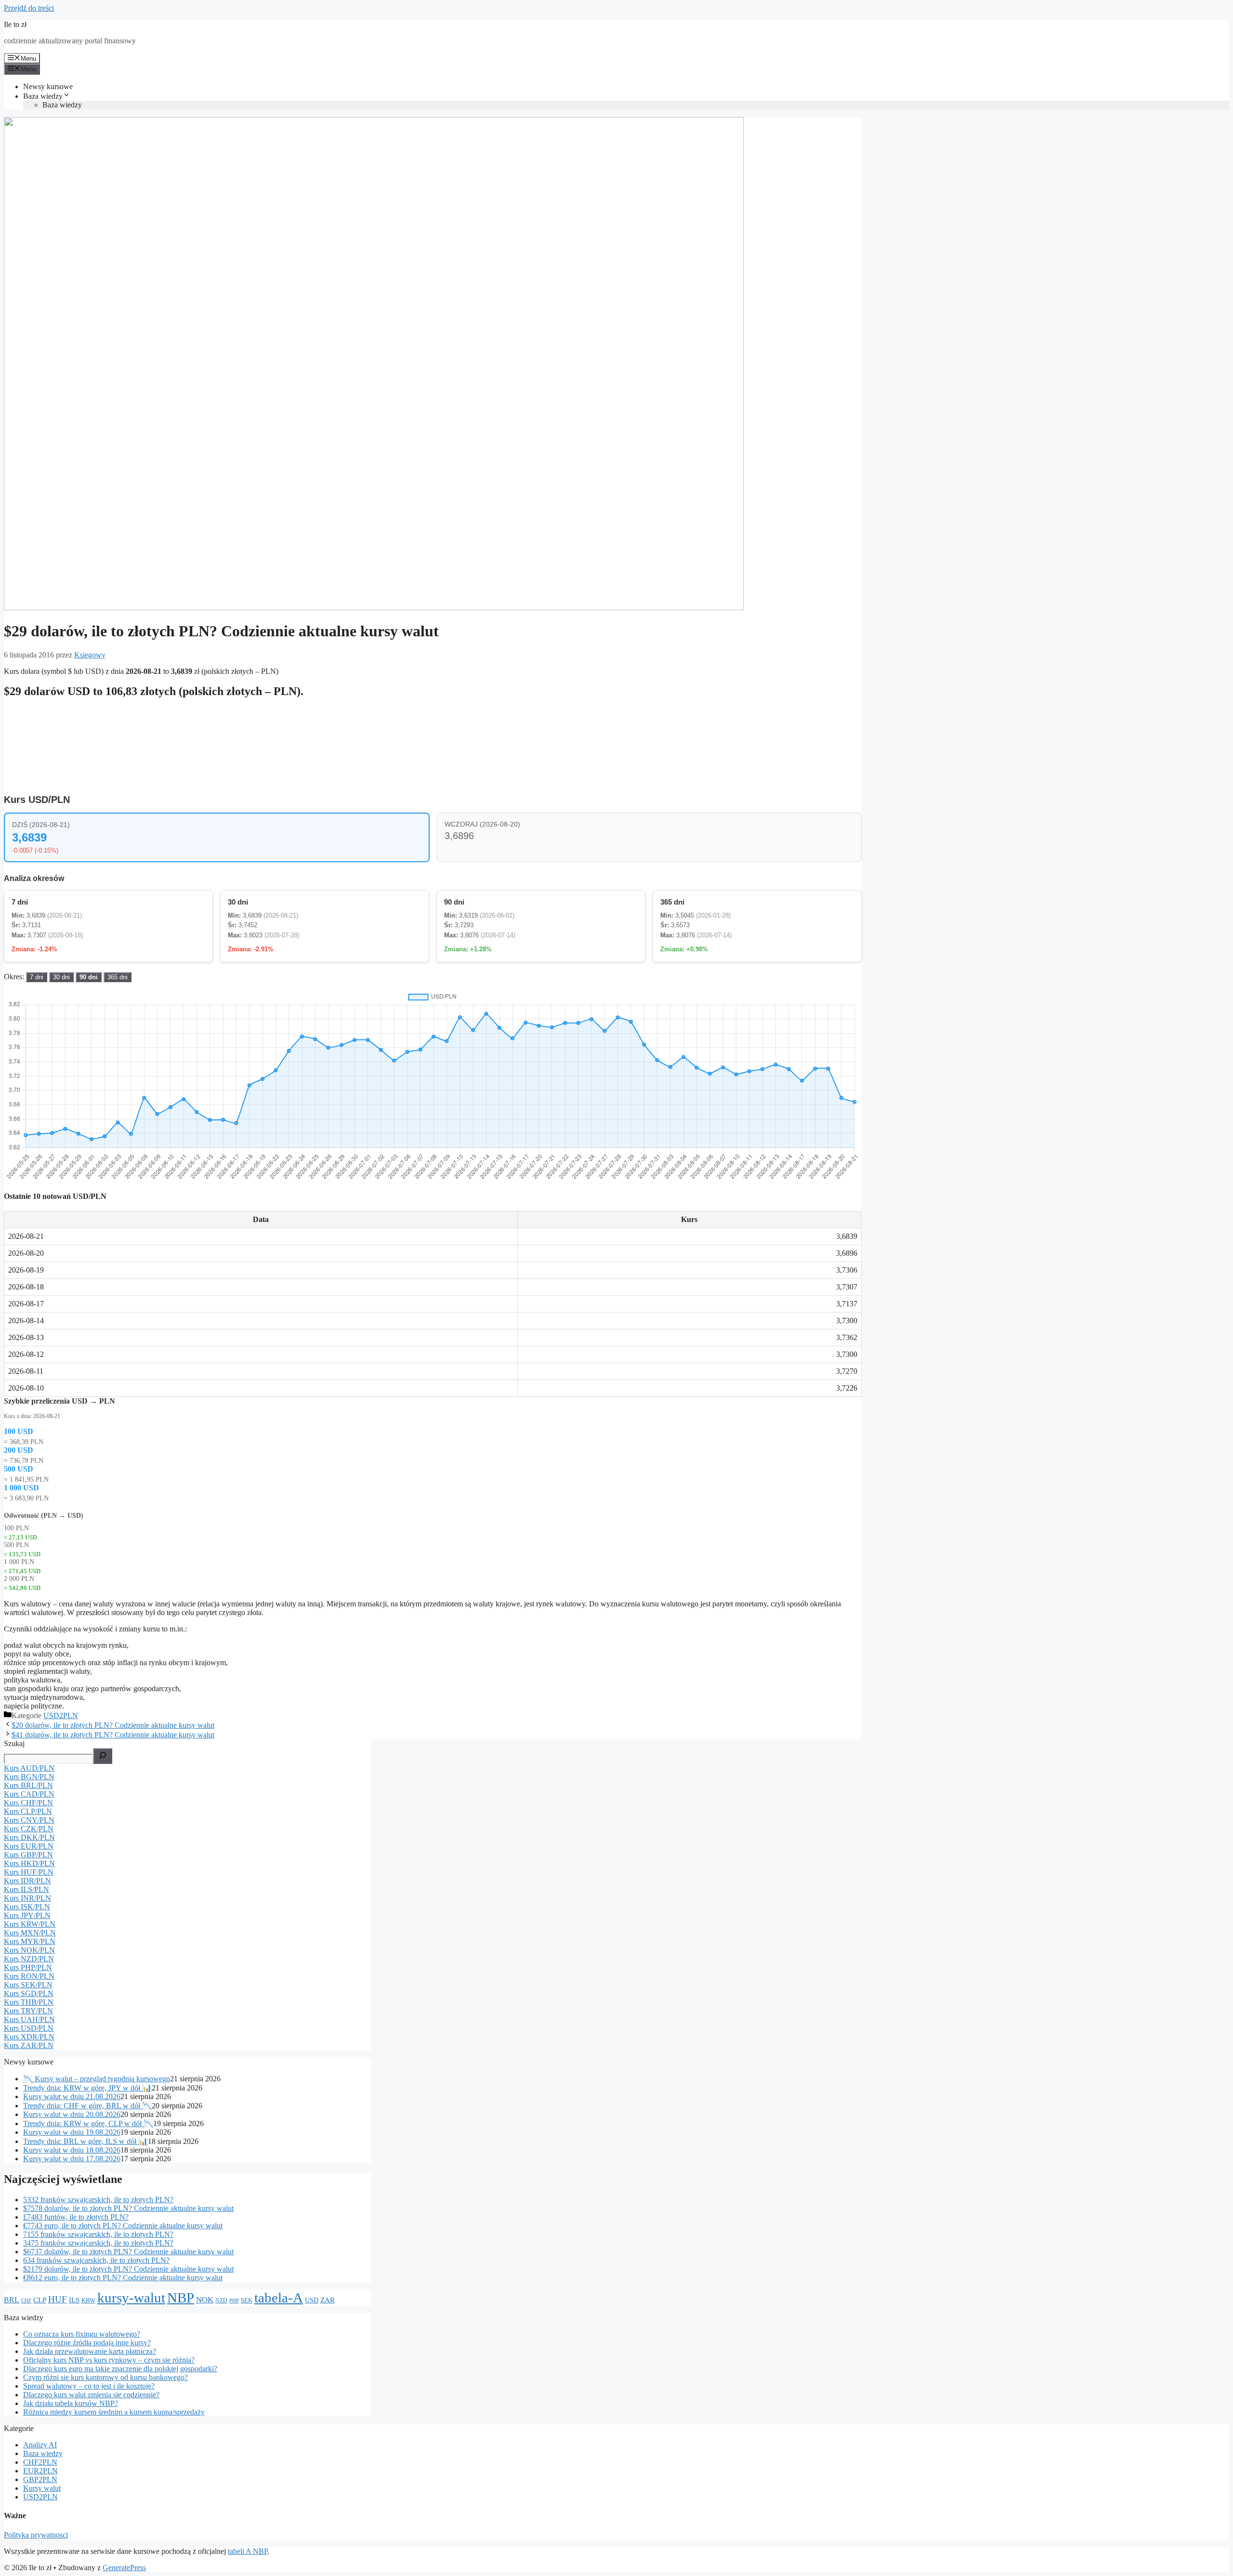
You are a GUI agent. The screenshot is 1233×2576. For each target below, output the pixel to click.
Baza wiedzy (43, 96)
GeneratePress (124, 2568)
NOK (205, 2300)
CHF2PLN (40, 2462)
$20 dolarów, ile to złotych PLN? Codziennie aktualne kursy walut (113, 1725)
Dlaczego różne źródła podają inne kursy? (87, 2343)
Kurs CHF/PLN (28, 1803)
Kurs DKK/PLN (29, 1837)
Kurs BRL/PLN (28, 1785)
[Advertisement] (789, 730)
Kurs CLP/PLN (28, 1811)
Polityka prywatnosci (36, 2535)
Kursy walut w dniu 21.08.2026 (72, 2096)
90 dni (89, 977)
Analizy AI (40, 2445)
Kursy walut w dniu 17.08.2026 (72, 2159)
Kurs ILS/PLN (26, 1889)
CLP (40, 2300)
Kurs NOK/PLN (29, 1950)
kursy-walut (131, 2298)
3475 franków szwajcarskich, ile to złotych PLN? (98, 2243)
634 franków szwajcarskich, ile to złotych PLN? (96, 2260)
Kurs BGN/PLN (29, 1777)
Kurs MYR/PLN (30, 1941)
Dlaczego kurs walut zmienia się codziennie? (91, 2395)
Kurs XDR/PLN (29, 2037)
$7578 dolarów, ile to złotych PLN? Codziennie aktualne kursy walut (128, 2208)
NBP (181, 2298)
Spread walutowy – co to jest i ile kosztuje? (89, 2386)
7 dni (37, 977)
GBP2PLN (40, 2479)
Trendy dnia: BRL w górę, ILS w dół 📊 (85, 2141)
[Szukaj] (103, 1756)
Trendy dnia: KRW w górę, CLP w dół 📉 (88, 2123)
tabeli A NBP (248, 2551)
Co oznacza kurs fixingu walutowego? (82, 2334)
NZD (221, 2301)
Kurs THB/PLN (29, 2002)
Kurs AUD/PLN (29, 1768)
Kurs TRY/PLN (28, 2011)
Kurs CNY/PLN (29, 1820)
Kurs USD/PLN (29, 2028)
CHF (26, 2301)
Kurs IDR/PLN (27, 1881)
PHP (234, 2301)
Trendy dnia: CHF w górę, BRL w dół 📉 (87, 2106)
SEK (247, 2300)
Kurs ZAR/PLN (29, 2045)
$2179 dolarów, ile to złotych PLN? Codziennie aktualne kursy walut (128, 2269)
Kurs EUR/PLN (29, 1846)
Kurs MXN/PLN (30, 1933)
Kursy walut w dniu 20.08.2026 (72, 2114)
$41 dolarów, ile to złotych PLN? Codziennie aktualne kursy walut (113, 1735)
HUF (58, 2299)
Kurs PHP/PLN (28, 1967)
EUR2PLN (40, 2471)
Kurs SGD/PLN (29, 1993)
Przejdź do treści (29, 8)
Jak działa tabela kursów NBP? (71, 2403)
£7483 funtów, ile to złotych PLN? (76, 2217)
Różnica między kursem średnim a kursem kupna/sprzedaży (114, 2412)
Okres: (15, 977)
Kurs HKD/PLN (29, 1863)
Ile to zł (15, 24)
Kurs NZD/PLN (29, 1959)
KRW (88, 2300)
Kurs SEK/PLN (28, 1985)
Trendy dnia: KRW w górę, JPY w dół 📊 (87, 2088)
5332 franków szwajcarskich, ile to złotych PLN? (98, 2200)
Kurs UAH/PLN (29, 2019)
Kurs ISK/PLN (27, 1907)
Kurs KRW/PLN (30, 1924)
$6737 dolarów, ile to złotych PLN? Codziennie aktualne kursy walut (128, 2252)
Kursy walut (42, 2488)
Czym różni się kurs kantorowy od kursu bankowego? (105, 2377)
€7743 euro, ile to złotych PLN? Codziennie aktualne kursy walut (123, 2226)
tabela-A (279, 2298)
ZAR (328, 2300)
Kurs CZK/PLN (29, 1829)
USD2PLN (61, 1715)
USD (312, 2300)
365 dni (118, 977)
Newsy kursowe (48, 86)
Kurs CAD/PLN (29, 1794)
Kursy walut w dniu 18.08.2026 (72, 2150)
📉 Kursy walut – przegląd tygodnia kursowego (97, 2079)
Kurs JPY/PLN (27, 1915)
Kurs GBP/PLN (28, 1855)
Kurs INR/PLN (27, 1898)
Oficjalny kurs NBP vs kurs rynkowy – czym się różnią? (109, 2360)
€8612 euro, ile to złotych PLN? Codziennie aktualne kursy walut (123, 2278)
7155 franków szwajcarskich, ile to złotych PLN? (98, 2234)
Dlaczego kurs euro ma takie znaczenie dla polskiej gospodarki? (120, 2369)
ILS (74, 2300)
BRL (12, 2300)
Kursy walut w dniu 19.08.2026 (72, 2132)
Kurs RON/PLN (29, 1976)
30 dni (61, 977)
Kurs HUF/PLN (29, 1872)
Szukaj (14, 1743)
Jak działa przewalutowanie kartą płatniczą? (90, 2351)
